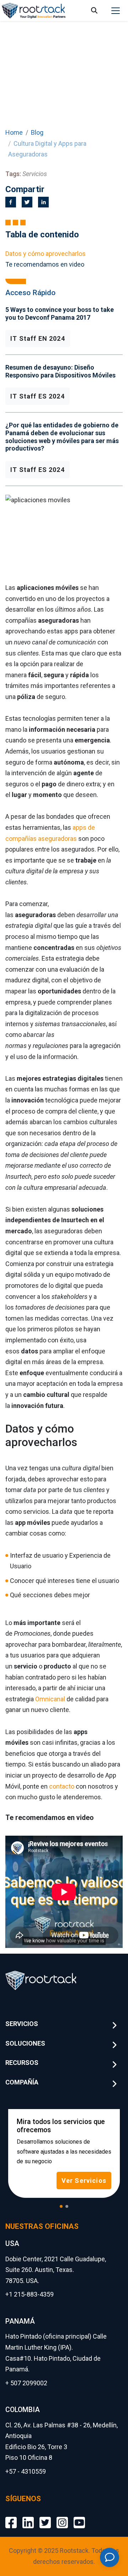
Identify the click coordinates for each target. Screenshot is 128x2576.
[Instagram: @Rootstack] (62, 2517)
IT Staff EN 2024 (38, 338)
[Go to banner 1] (61, 2206)
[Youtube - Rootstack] (79, 2517)
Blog (37, 132)
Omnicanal (50, 1699)
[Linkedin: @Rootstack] (28, 2517)
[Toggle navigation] (116, 11)
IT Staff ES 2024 (38, 396)
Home (14, 132)
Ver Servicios (84, 2181)
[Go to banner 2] (67, 2206)
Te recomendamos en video (45, 264)
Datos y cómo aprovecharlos (46, 254)
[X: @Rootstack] (45, 2517)
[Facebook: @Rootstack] (11, 2517)
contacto (62, 1786)
